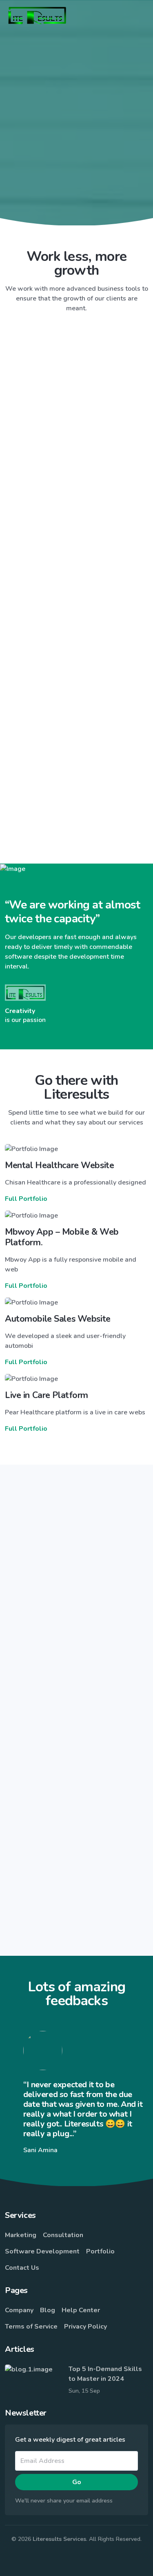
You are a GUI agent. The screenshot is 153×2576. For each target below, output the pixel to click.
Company (19, 2310)
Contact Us (22, 2268)
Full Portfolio (26, 1199)
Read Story (73, 1688)
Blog (48, 2310)
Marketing (21, 2235)
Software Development (42, 2251)
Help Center (81, 2310)
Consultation (63, 2235)
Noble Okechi (85, 1714)
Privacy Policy (85, 2327)
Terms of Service (31, 2327)
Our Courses (76, 211)
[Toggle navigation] (142, 16)
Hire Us (77, 188)
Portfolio (100, 2251)
